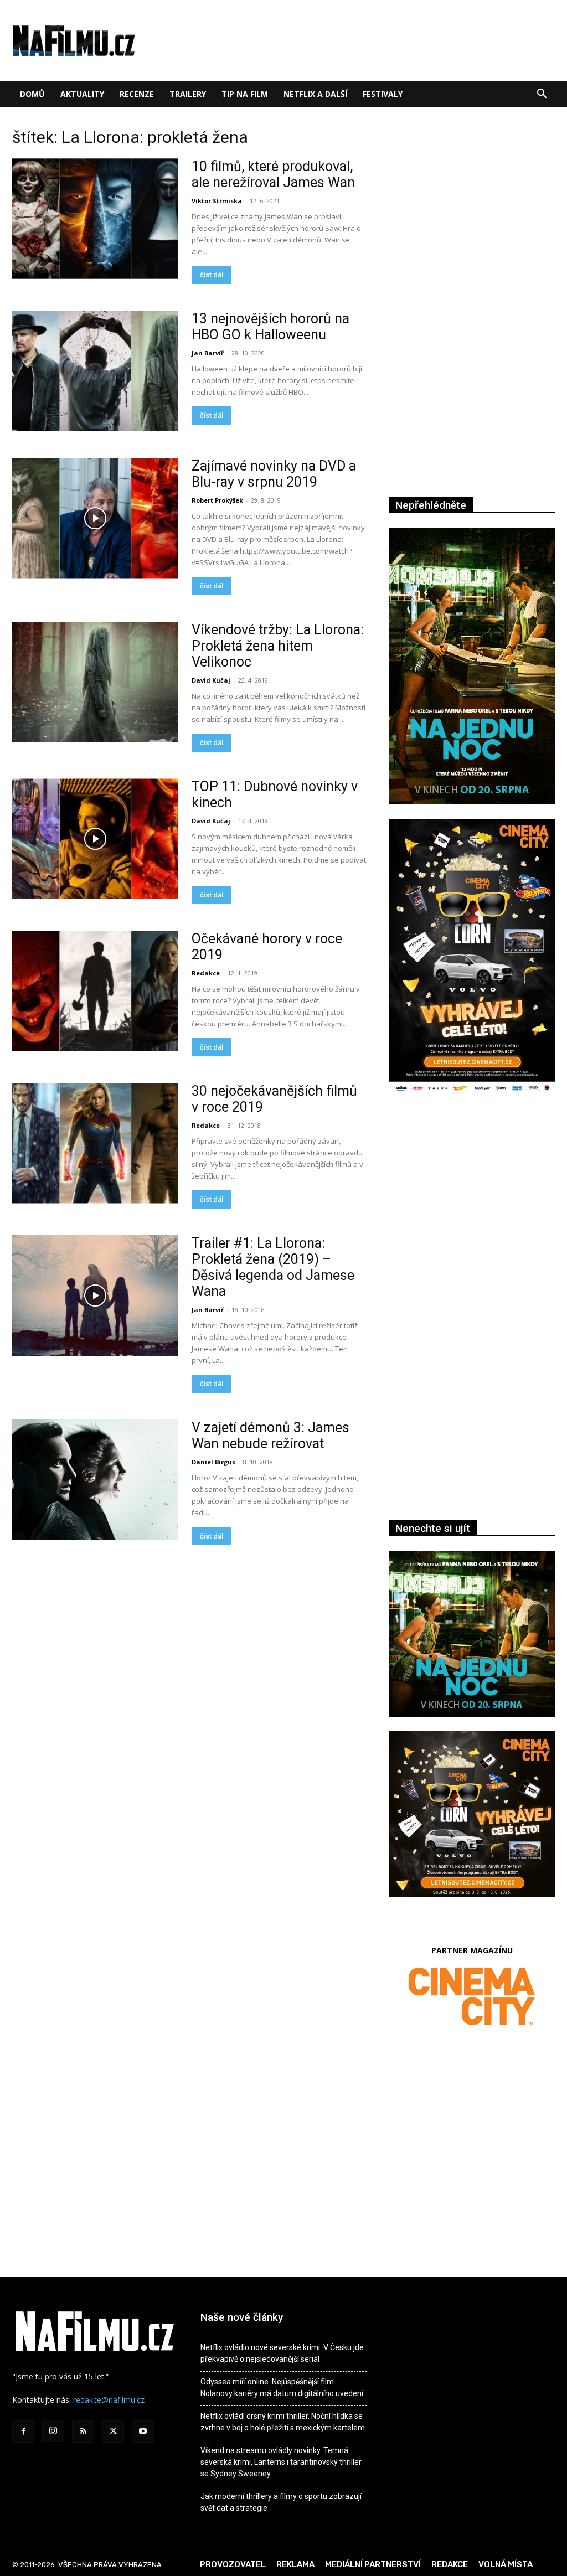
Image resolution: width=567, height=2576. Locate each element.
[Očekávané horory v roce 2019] (95, 991)
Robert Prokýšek (217, 500)
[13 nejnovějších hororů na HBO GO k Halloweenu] (95, 371)
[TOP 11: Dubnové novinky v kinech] (95, 839)
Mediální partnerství (373, 2564)
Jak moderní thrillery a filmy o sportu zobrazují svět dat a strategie (281, 2502)
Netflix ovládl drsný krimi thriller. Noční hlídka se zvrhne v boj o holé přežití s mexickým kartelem (283, 2422)
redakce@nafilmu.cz (109, 2400)
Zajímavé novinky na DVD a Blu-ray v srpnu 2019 (274, 474)
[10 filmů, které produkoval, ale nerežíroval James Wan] (95, 219)
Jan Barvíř (208, 353)
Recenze (137, 94)
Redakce (206, 973)
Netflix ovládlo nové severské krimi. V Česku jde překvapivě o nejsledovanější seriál (282, 2353)
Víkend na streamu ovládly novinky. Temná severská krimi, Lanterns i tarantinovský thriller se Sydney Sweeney (281, 2462)
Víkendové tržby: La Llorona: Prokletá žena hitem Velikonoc (278, 646)
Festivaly (383, 94)
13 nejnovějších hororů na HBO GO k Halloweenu (270, 327)
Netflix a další (315, 94)
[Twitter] (113, 2432)
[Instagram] (53, 2431)
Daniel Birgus (213, 1462)
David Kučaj (211, 680)
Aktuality (82, 94)
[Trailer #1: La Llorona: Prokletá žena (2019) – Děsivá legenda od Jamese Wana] (95, 1295)
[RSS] (83, 2432)
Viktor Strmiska (217, 201)
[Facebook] (23, 2432)
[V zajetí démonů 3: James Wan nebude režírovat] (95, 1480)
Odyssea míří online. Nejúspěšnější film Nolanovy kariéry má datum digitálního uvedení (282, 2387)
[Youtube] (143, 2432)
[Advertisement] (472, 1224)
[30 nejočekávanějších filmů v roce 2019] (95, 1143)
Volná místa (506, 2564)
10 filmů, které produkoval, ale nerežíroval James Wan (273, 174)
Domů (32, 94)
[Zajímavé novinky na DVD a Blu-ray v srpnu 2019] (95, 518)
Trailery (188, 94)
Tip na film (245, 94)
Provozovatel (233, 2564)
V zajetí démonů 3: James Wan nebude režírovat (270, 1436)
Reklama (295, 2564)
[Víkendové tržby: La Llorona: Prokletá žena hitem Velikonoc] (95, 682)
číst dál (212, 275)
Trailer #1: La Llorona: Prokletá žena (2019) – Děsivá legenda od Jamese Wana (273, 1267)
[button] (542, 95)
